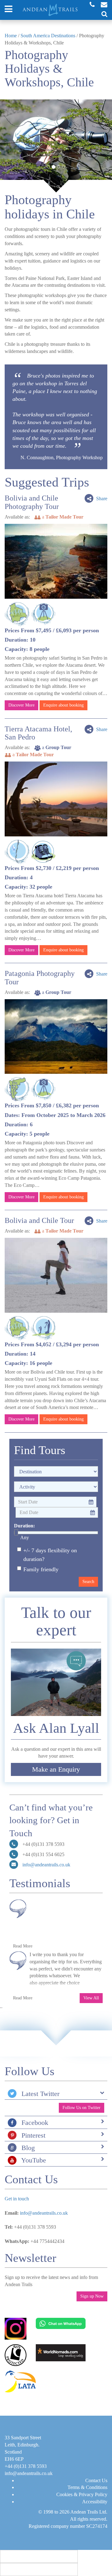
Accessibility (95, 2502)
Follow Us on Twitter (82, 2108)
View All (91, 1998)
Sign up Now (92, 2296)
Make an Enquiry (56, 1769)
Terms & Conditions (87, 2487)
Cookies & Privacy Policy (82, 2494)
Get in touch (17, 2199)
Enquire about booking (63, 705)
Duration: (24, 1526)
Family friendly (41, 1569)
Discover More (21, 705)
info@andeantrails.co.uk (46, 1865)
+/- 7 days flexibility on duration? (50, 1555)
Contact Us (96, 2480)
